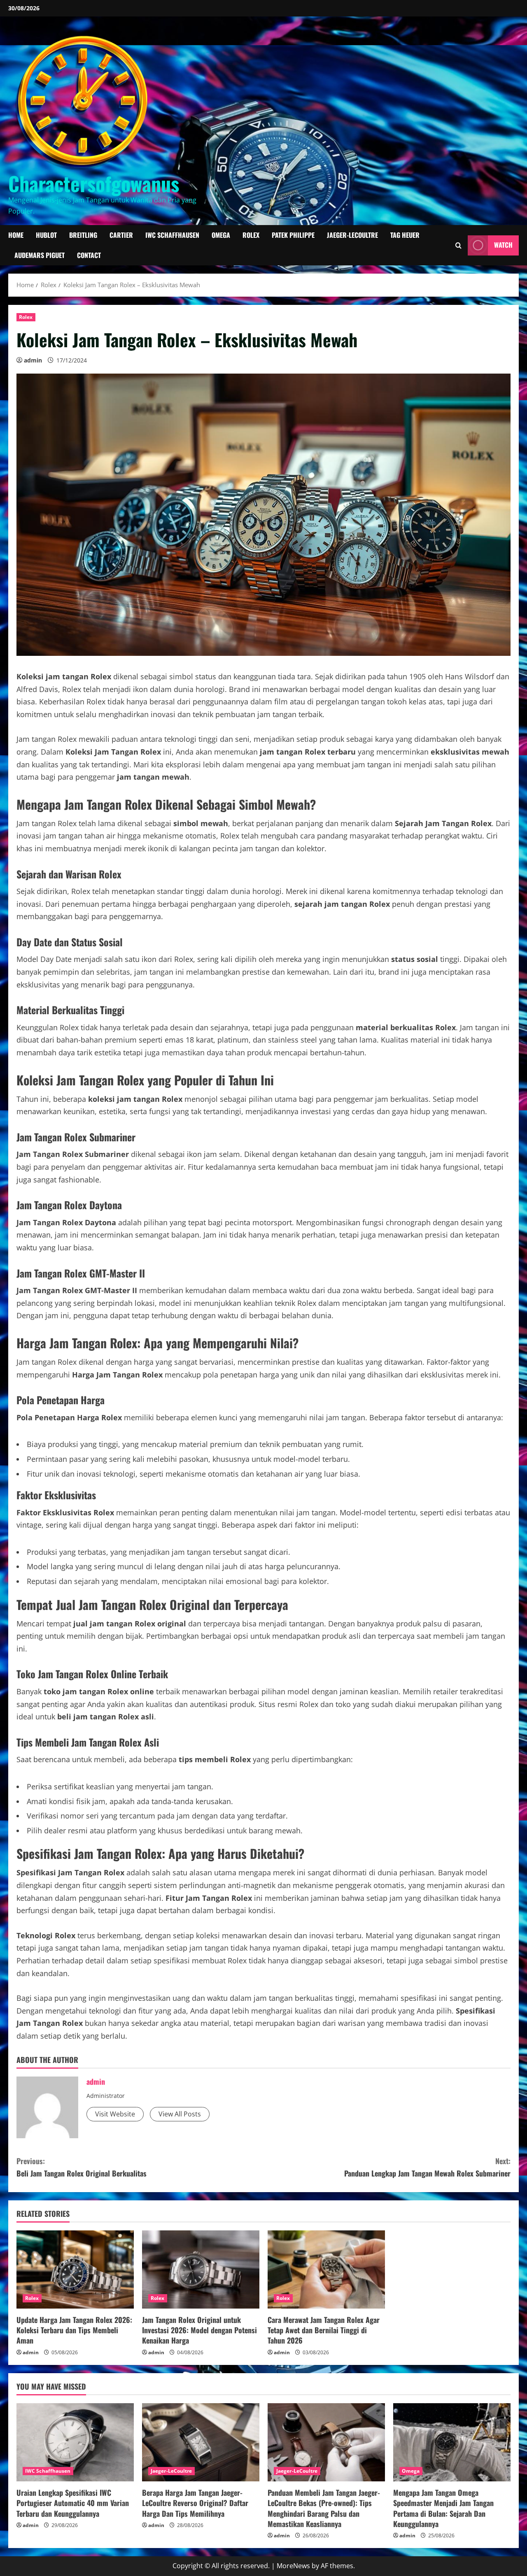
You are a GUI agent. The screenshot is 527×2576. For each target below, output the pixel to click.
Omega (221, 235)
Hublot (46, 235)
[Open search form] (458, 245)
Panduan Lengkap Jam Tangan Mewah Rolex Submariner (427, 2167)
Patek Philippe (293, 235)
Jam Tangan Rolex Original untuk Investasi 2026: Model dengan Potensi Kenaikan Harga (199, 2330)
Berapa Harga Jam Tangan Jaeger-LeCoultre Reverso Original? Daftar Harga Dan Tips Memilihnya (195, 2503)
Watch (503, 245)
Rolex (251, 235)
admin (33, 360)
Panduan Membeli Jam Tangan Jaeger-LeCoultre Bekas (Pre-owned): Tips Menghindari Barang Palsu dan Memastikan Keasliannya (324, 2508)
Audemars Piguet (40, 255)
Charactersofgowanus (94, 183)
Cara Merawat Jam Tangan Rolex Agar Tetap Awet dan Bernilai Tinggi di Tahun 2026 (324, 2330)
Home (16, 235)
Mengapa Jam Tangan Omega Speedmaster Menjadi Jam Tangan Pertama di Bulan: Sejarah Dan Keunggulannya (443, 2508)
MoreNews (293, 2566)
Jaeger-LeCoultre (352, 235)
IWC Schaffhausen (172, 235)
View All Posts (180, 2114)
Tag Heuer (405, 235)
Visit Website (115, 2114)
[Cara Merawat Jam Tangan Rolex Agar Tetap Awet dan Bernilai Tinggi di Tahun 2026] (326, 2269)
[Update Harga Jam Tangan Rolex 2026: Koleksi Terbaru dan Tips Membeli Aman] (75, 2269)
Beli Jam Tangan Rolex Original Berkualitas (82, 2167)
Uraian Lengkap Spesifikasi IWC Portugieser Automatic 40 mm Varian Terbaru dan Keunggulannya (73, 2503)
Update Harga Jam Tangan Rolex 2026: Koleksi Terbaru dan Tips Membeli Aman (74, 2330)
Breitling (83, 235)
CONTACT (89, 255)
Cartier (121, 235)
